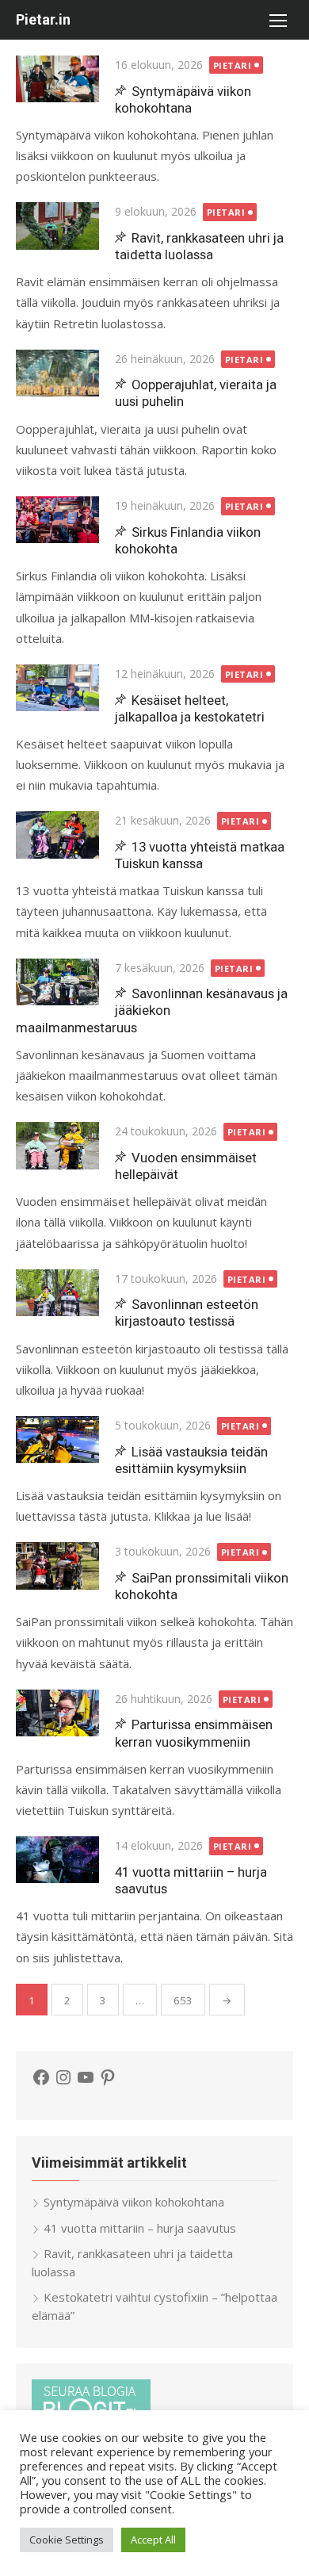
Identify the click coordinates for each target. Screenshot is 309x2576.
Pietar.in (43, 19)
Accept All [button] (153, 2540)
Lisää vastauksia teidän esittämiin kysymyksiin (191, 1460)
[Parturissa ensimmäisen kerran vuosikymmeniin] (57, 1713)
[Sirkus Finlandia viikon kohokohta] (57, 520)
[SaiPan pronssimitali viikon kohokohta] (57, 1566)
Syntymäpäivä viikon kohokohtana (183, 100)
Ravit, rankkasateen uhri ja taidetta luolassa (199, 246)
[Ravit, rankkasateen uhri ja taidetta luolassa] (57, 226)
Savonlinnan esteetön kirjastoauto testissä (187, 1313)
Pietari (233, 65)
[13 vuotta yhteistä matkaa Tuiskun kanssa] (57, 834)
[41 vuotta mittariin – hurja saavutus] (57, 1860)
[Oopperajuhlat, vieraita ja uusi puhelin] (57, 373)
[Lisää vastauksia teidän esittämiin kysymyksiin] (57, 1439)
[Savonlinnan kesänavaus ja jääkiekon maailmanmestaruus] (57, 982)
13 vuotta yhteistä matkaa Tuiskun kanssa (200, 855)
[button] (277, 20)
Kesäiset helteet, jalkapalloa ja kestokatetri (190, 708)
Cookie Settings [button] (67, 2540)
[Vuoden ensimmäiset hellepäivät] (57, 1145)
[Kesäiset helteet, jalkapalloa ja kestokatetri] (57, 688)
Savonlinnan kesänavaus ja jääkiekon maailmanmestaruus (152, 1010)
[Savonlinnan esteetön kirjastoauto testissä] (57, 1293)
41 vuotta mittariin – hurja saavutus (140, 2228)
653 (183, 2000)
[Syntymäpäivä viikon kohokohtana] (57, 79)
